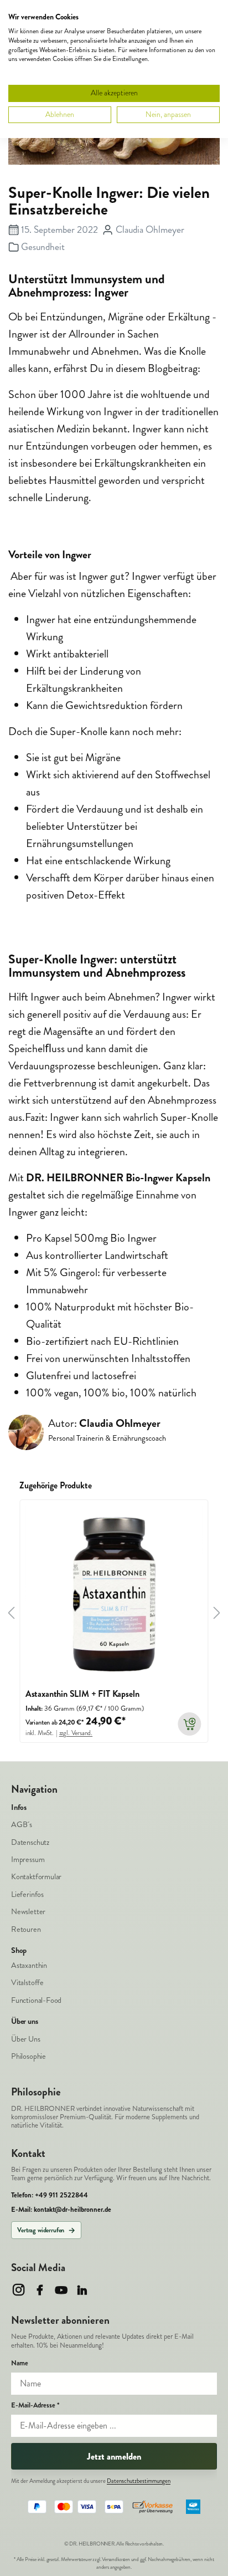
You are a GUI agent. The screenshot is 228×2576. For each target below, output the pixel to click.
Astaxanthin (29, 1965)
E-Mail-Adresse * (35, 2406)
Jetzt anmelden (114, 2457)
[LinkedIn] (82, 2290)
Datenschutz (30, 1842)
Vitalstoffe (27, 1983)
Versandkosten (116, 2559)
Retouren (26, 1929)
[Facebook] (40, 2290)
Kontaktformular (36, 1877)
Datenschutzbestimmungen (139, 2481)
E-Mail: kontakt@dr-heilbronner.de (61, 2210)
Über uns (25, 2022)
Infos (19, 1808)
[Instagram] (19, 2290)
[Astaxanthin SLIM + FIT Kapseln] (114, 1594)
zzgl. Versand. (76, 1733)
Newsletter (28, 1912)
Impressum (28, 1860)
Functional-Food (36, 2000)
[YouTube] (61, 2290)
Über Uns (26, 2039)
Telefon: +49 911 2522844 (50, 2195)
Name (20, 2363)
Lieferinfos (27, 1894)
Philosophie (28, 2056)
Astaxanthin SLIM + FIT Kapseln (82, 1694)
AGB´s (22, 1825)
